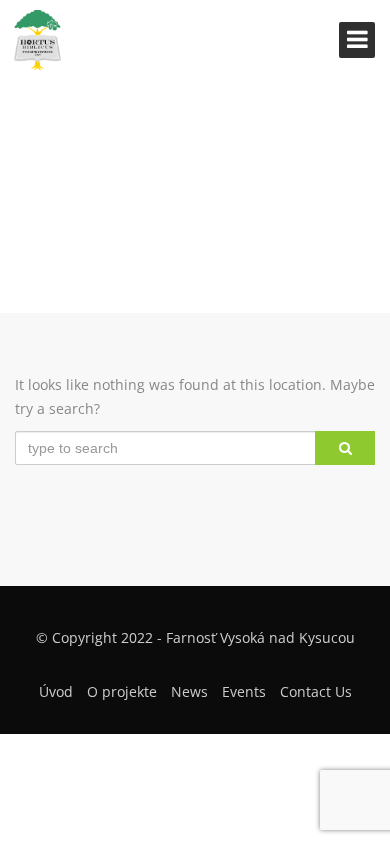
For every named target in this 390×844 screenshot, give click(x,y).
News (189, 691)
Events (244, 691)
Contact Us (316, 691)
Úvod (56, 691)
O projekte (122, 691)
